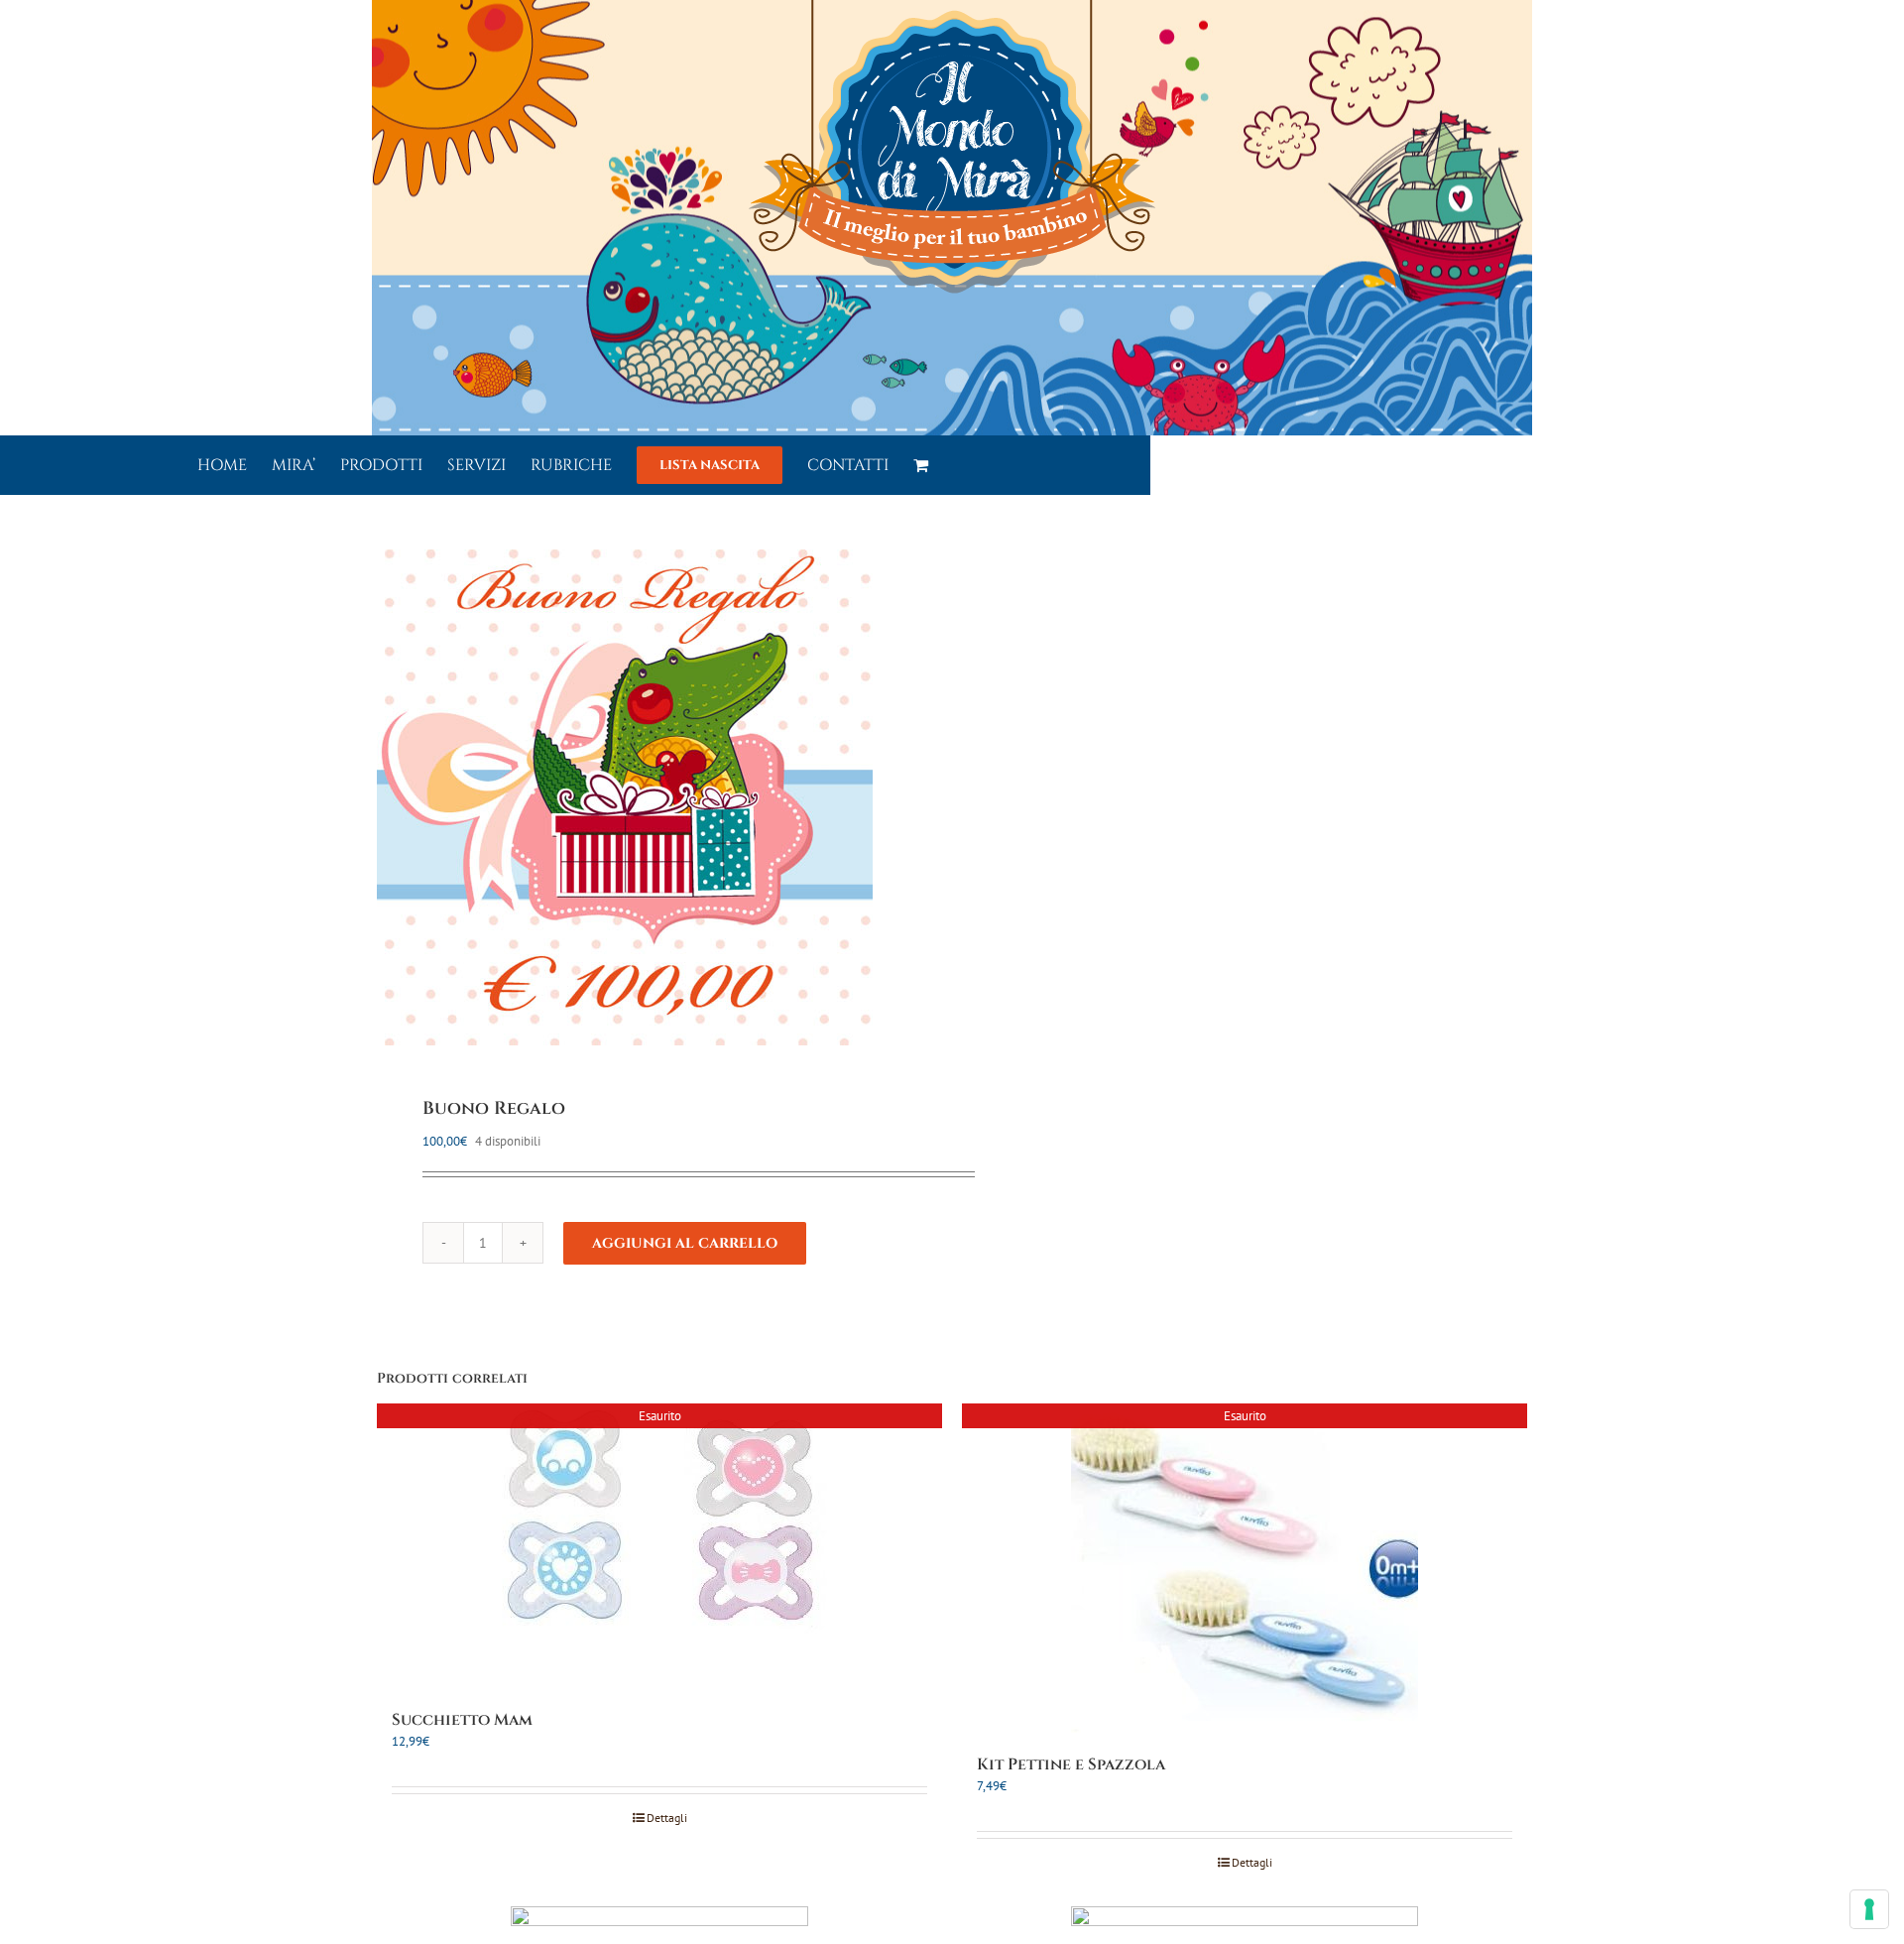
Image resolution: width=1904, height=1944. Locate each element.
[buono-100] (653, 797)
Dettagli (667, 1818)
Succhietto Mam (462, 1720)
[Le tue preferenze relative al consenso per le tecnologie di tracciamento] (1869, 1909)
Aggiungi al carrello (685, 1243)
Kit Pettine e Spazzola (1071, 1764)
